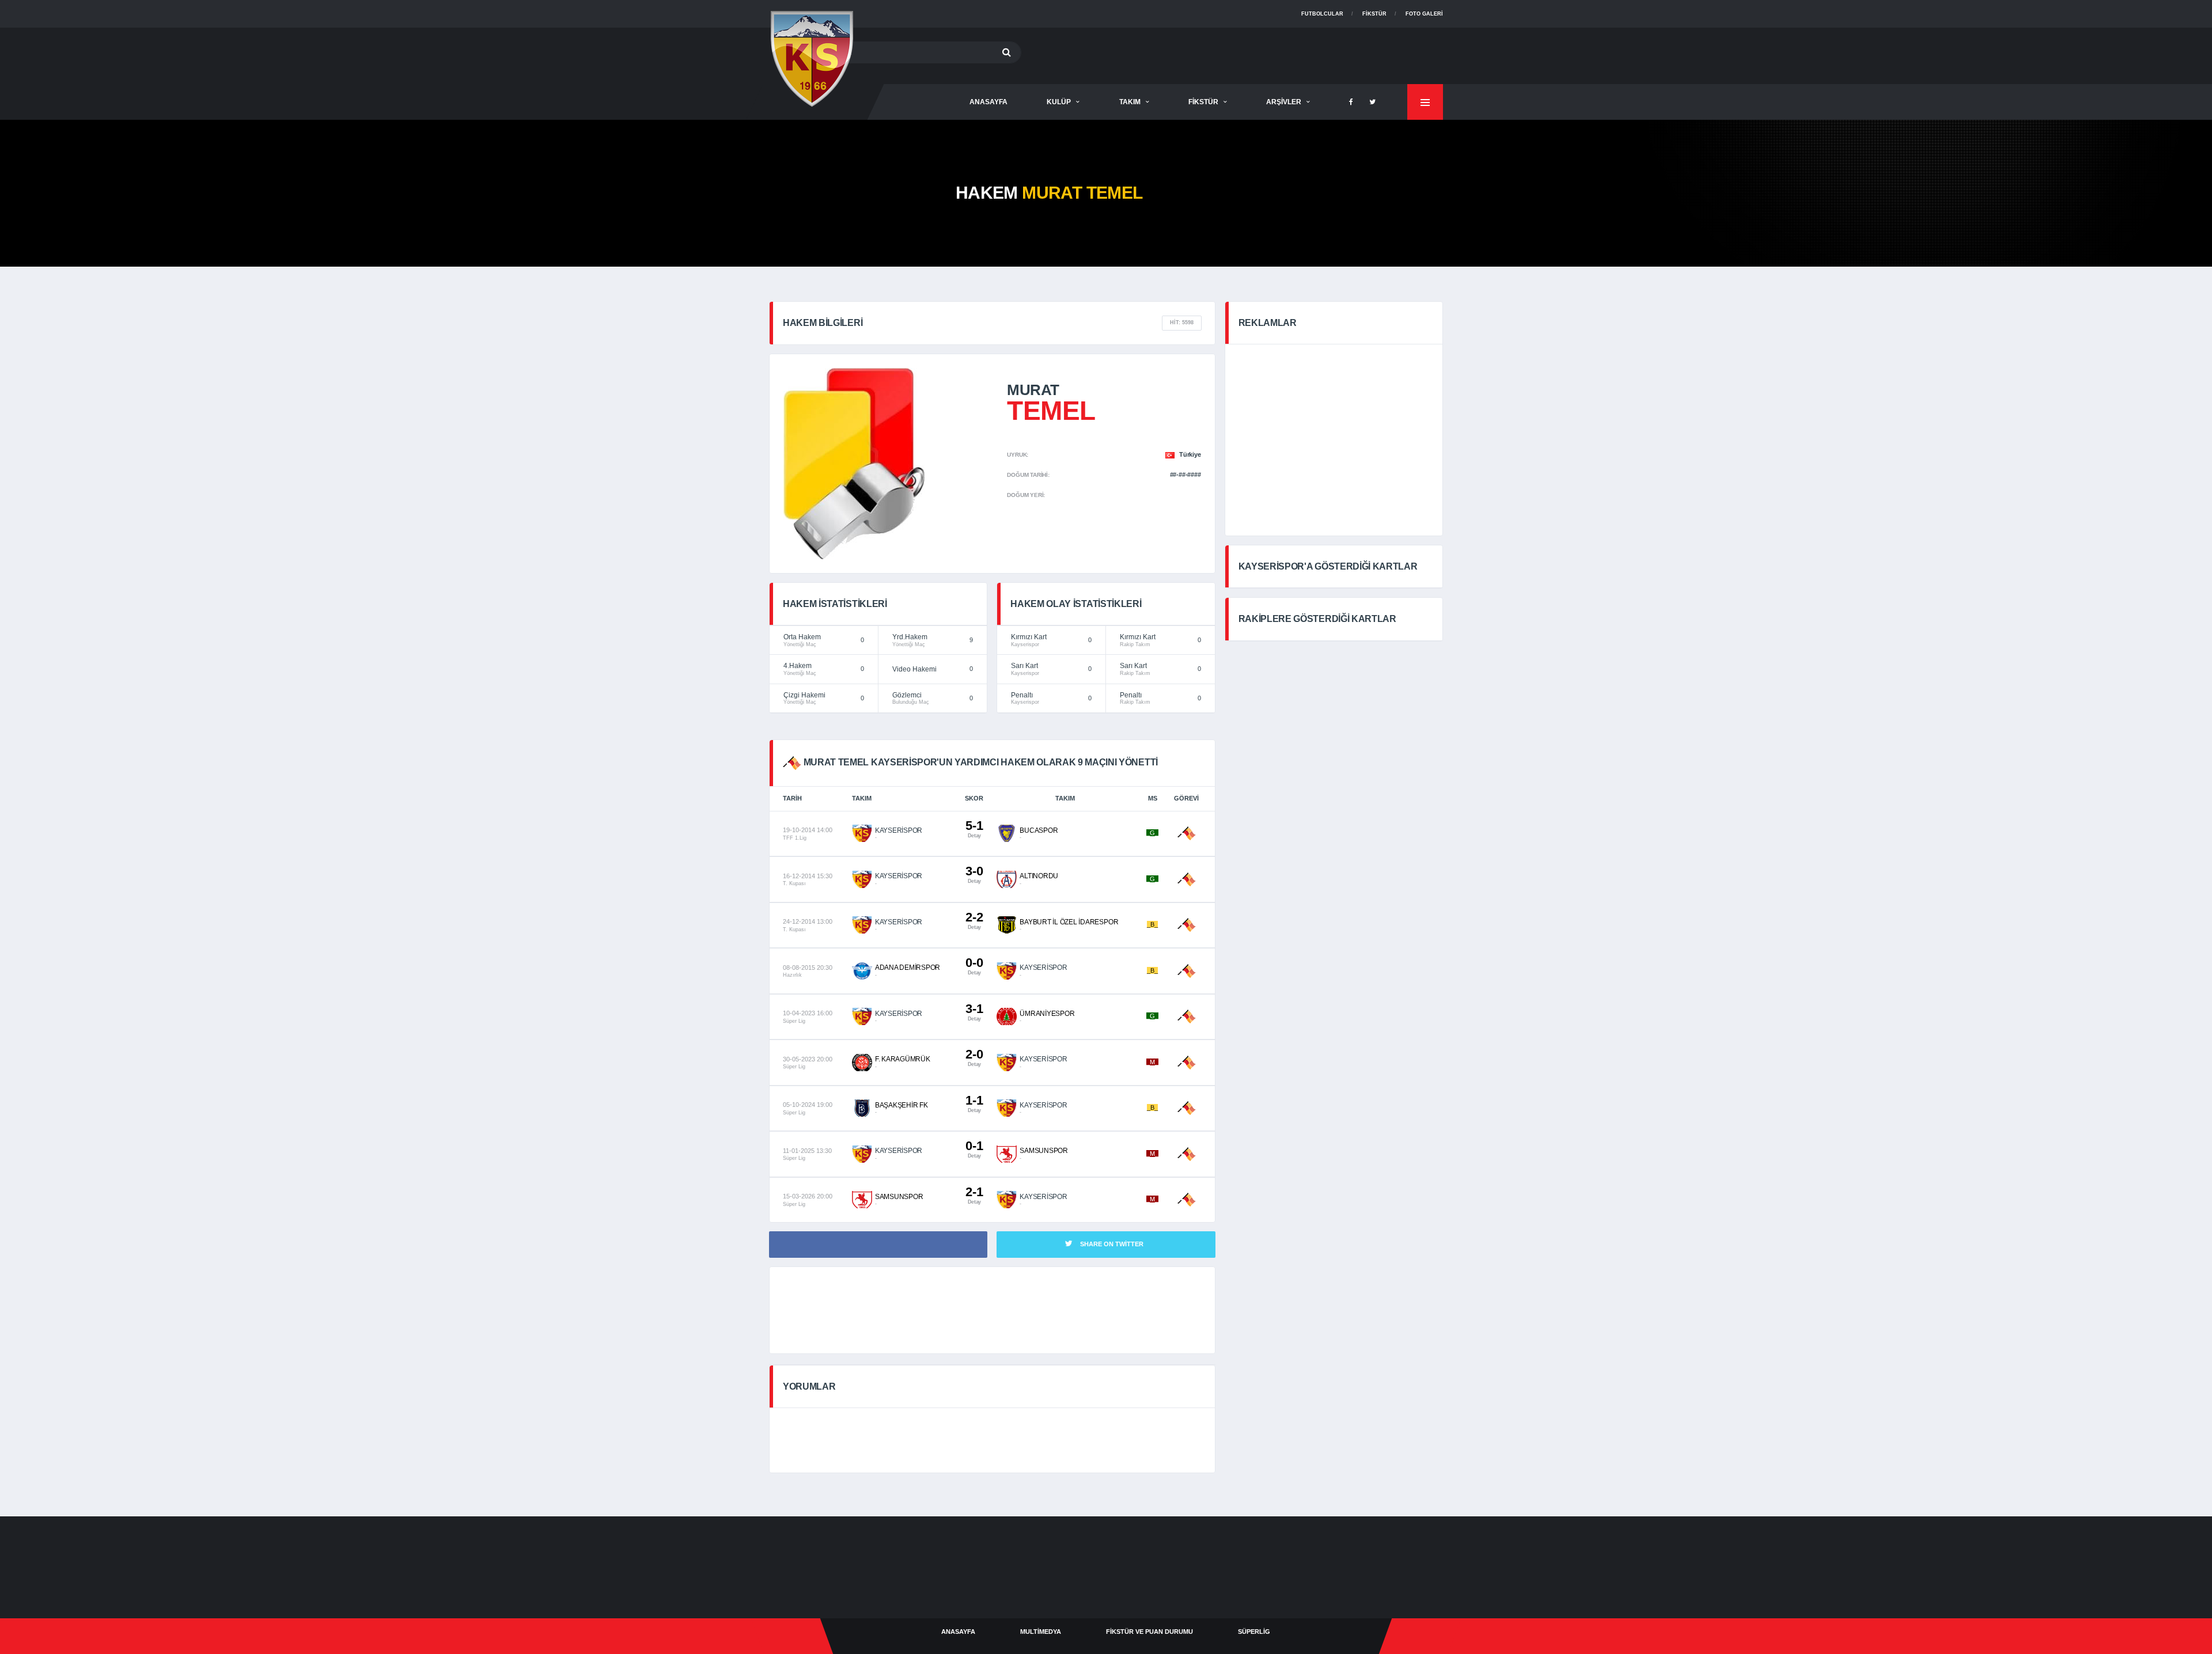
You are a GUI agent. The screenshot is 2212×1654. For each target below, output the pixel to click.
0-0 (974, 966)
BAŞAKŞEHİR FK (902, 1105)
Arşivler (1284, 102)
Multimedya (1041, 1632)
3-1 (974, 1012)
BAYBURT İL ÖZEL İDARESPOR (1069, 922)
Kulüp (1059, 102)
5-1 (974, 828)
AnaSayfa (988, 102)
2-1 (974, 1195)
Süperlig (1254, 1632)
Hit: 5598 (1182, 323)
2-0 (974, 1057)
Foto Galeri (1424, 14)
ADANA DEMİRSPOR (908, 968)
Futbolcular (1322, 14)
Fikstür (1374, 14)
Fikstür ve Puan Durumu (1149, 1632)
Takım (1130, 102)
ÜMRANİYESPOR (1047, 1014)
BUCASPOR (1039, 830)
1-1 (974, 1103)
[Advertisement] (1233, 54)
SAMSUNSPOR (1044, 1151)
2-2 (974, 920)
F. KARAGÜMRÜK (903, 1059)
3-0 (974, 874)
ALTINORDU (1039, 876)
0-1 (974, 1149)
